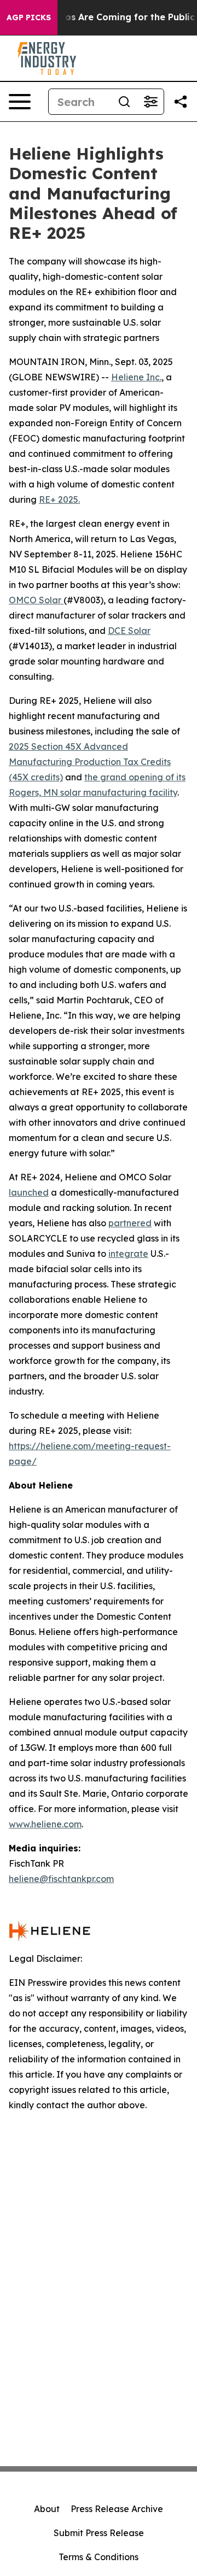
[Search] (124, 102)
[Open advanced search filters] (150, 102)
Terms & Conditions (99, 2557)
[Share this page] (181, 102)
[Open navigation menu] (20, 102)
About (47, 2509)
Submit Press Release (99, 2533)
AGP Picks (29, 17)
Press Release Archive (117, 2509)
